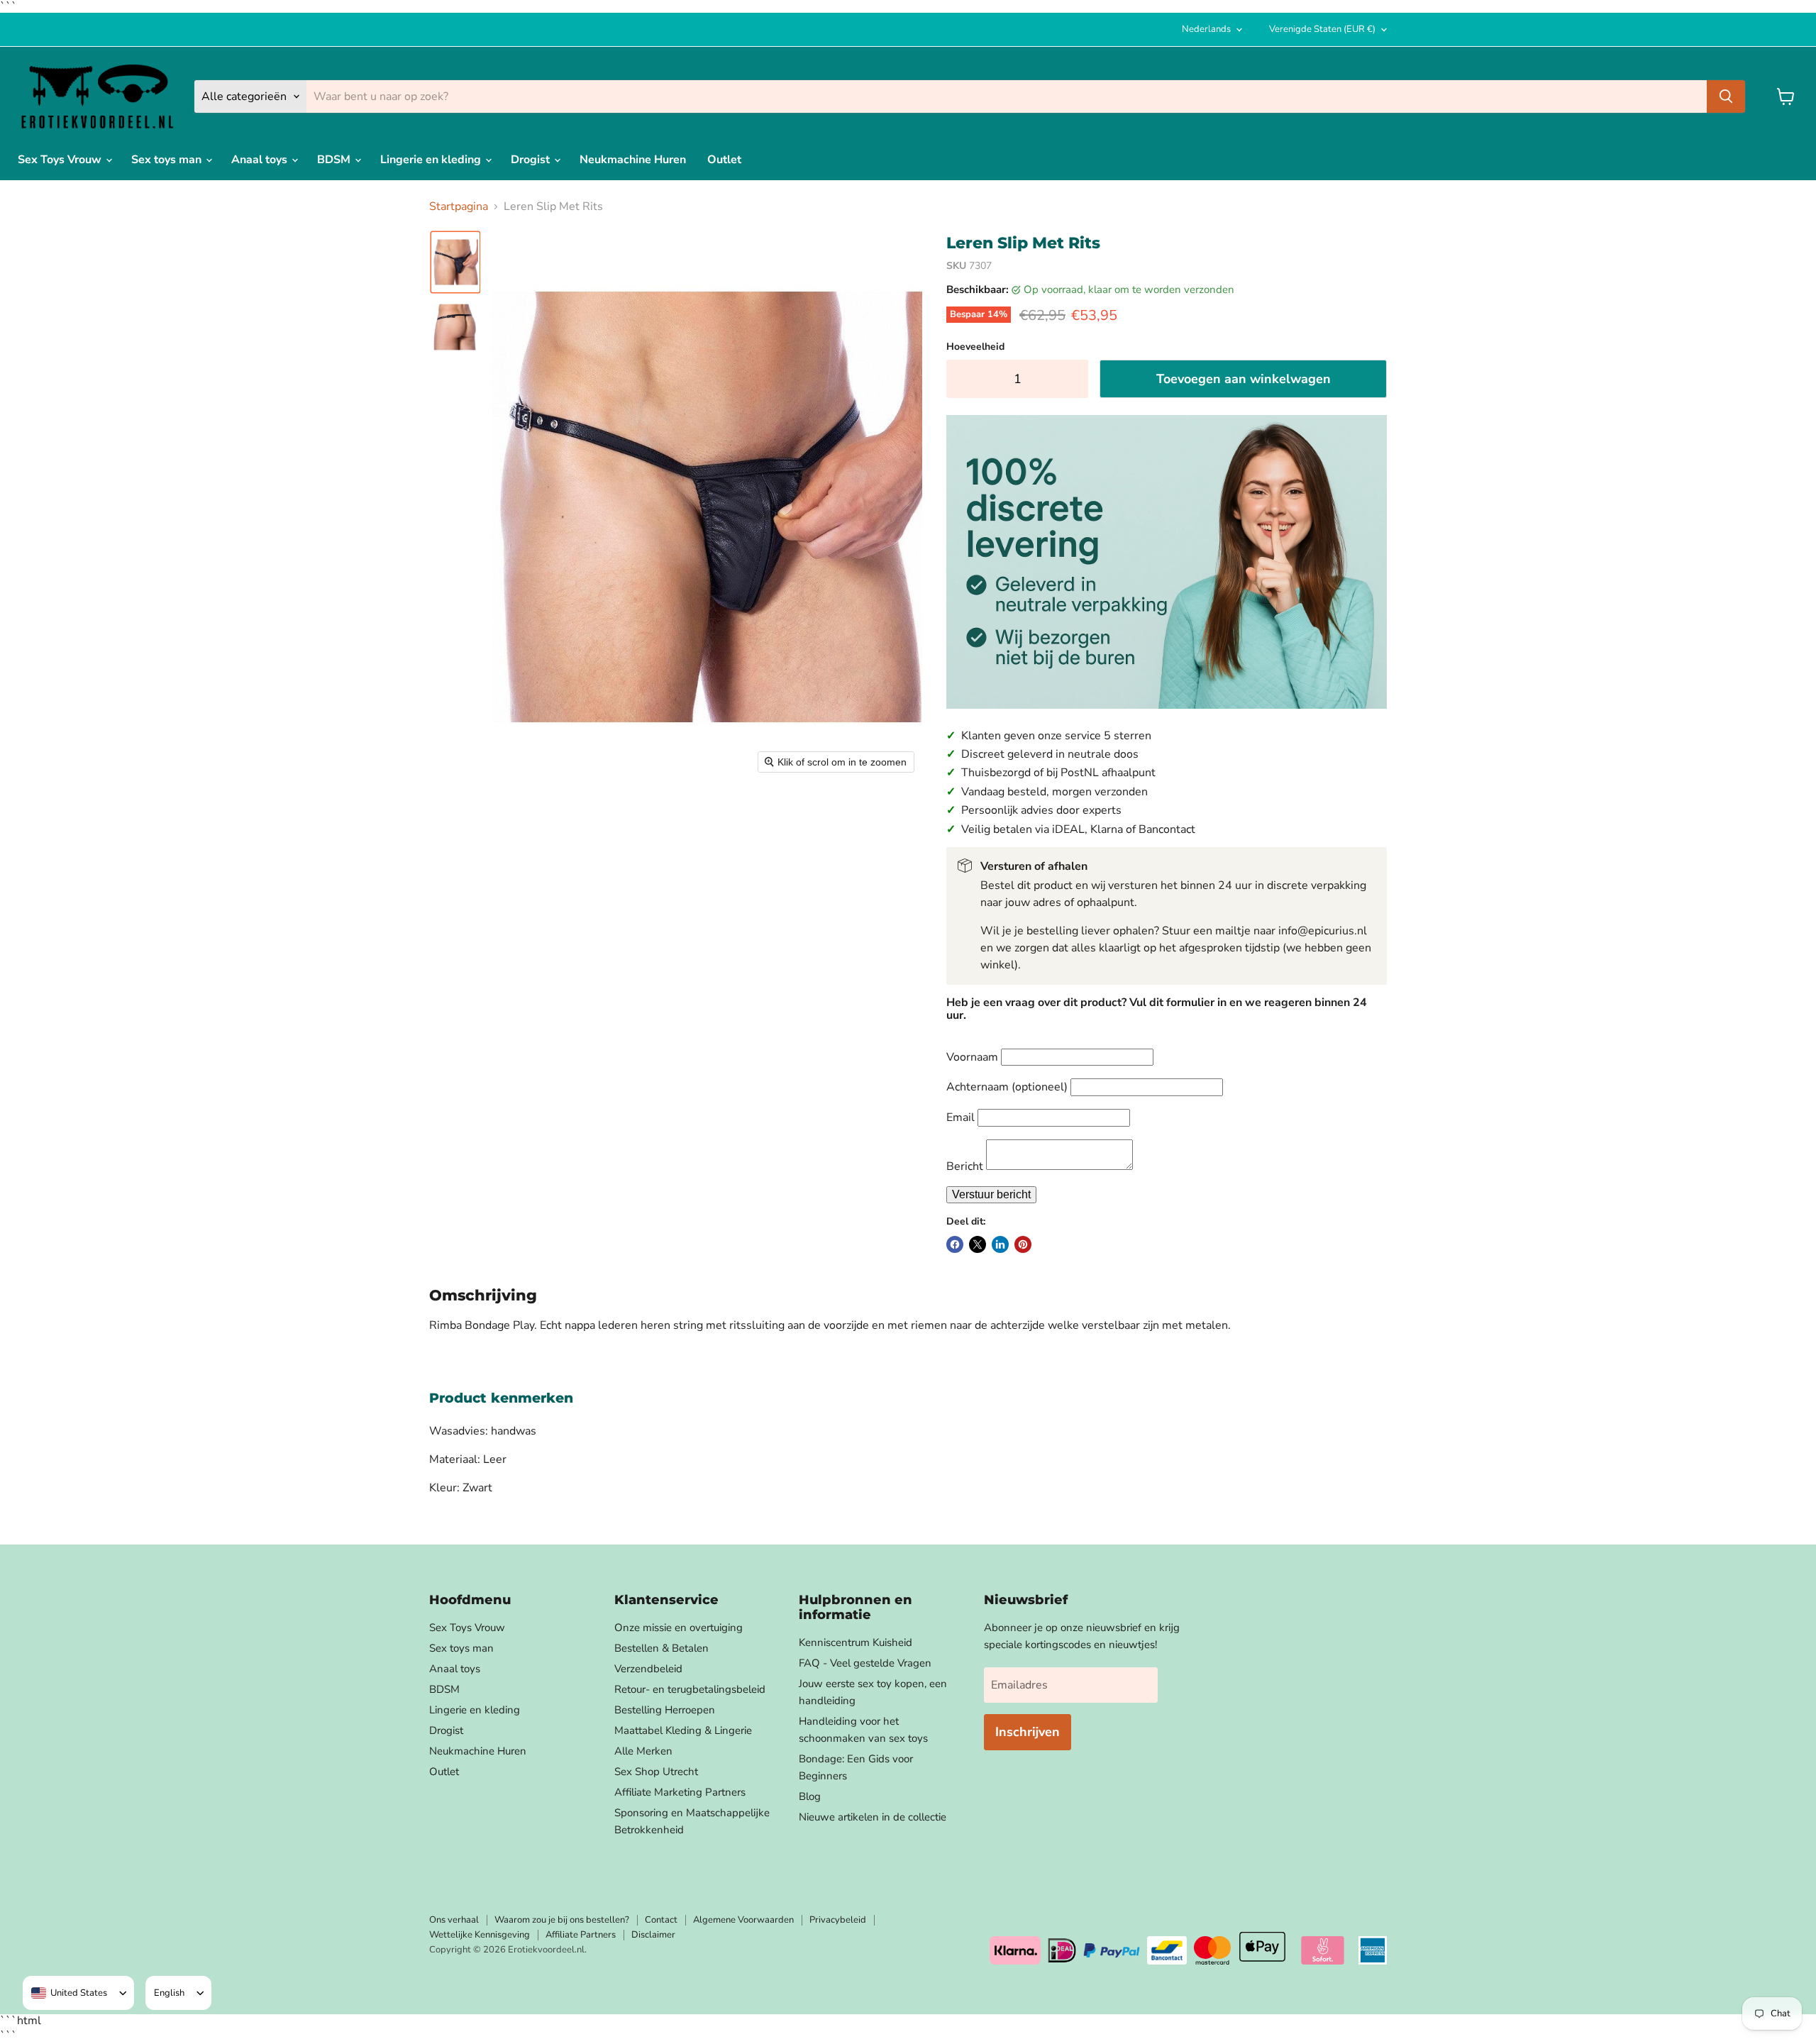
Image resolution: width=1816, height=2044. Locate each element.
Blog (810, 1796)
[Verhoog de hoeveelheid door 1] (1074, 379)
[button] (455, 262)
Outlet (724, 160)
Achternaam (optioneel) (1007, 1087)
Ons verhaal (454, 1920)
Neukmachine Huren (633, 160)
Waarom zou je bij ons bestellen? (562, 1920)
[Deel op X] (978, 1244)
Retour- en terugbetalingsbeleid (690, 1689)
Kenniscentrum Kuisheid (856, 1642)
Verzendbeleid (648, 1669)
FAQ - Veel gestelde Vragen (865, 1663)
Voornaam (972, 1057)
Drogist (532, 160)
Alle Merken (643, 1751)
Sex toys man (168, 160)
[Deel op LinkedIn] (1000, 1244)
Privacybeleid (838, 1920)
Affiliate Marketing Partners (680, 1792)
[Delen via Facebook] (955, 1244)
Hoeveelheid (975, 347)
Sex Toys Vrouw (61, 160)
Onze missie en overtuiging (679, 1628)
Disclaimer (653, 1935)
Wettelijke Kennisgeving (480, 1935)
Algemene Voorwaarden (743, 1920)
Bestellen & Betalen (661, 1648)
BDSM (335, 160)
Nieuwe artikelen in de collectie (873, 1817)
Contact (661, 1920)
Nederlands (1206, 29)
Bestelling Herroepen (665, 1710)
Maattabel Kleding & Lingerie (683, 1730)
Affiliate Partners (581, 1935)
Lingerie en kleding (432, 160)
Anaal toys (261, 160)
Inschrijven (1028, 1732)
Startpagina (459, 206)
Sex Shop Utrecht (656, 1772)
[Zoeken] (1726, 96)
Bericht (965, 1166)
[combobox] (69, 1993)
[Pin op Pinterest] (1023, 1244)
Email (960, 1117)
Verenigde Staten (1322, 29)
